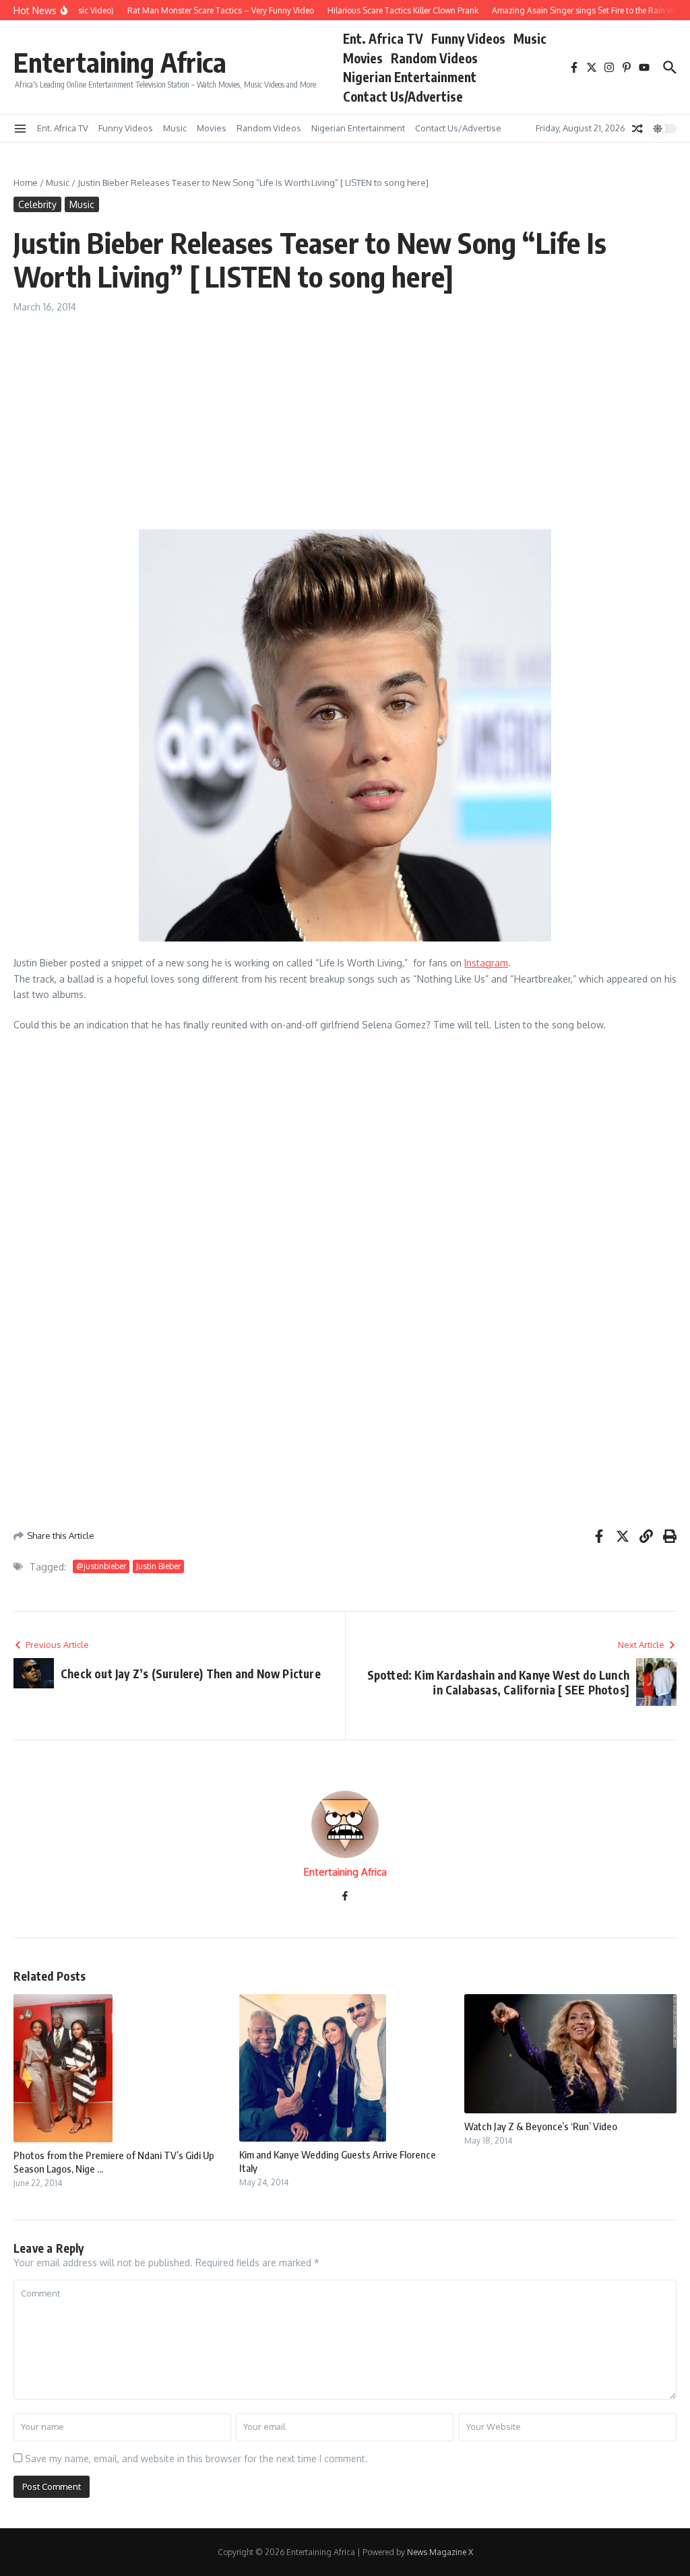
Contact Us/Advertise (403, 96)
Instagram (486, 963)
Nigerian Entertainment (410, 77)
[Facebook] (345, 1897)
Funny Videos (468, 38)
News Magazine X (440, 2552)
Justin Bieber (158, 1566)
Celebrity (37, 204)
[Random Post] (637, 129)
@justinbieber (101, 1566)
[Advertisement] (345, 415)
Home (26, 183)
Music (530, 38)
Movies (363, 58)
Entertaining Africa (120, 62)
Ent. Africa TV (383, 38)
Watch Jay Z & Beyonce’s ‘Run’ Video (541, 2126)
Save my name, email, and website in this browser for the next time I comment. (196, 2458)
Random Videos (434, 58)
